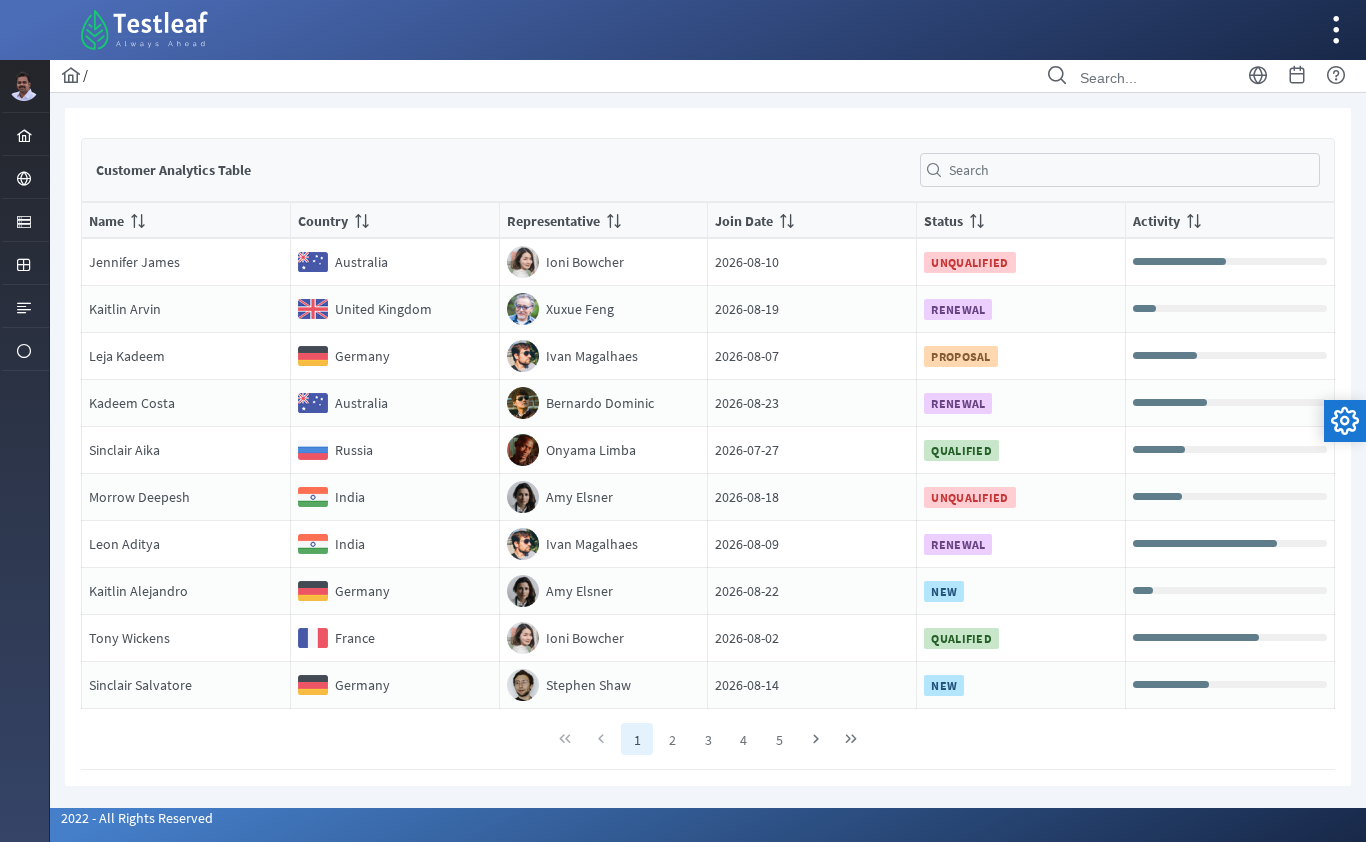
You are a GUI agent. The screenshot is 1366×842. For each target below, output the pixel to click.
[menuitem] (24, 134)
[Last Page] (851, 739)
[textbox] (1120, 170)
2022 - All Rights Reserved (137, 818)
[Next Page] (816, 739)
